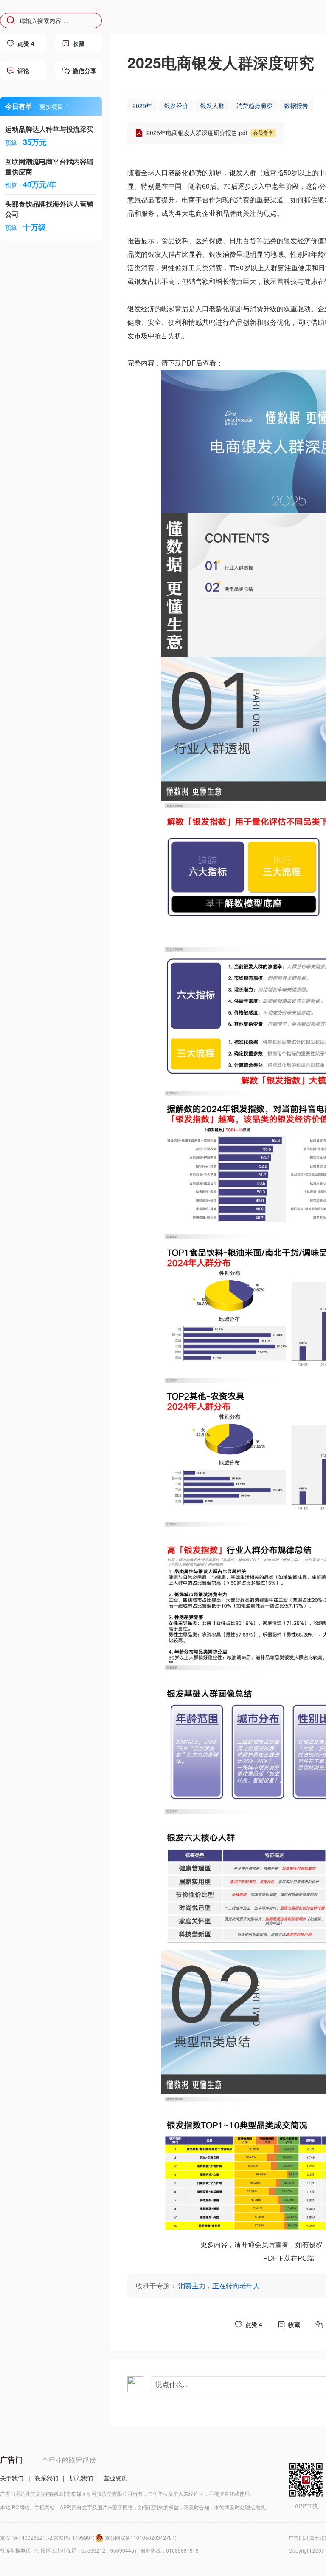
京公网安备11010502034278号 (141, 2538)
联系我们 (46, 2478)
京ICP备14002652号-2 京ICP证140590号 (48, 2538)
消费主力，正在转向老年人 (219, 2286)
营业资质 (115, 2478)
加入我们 (81, 2478)
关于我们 (12, 2478)
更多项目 (51, 106)
